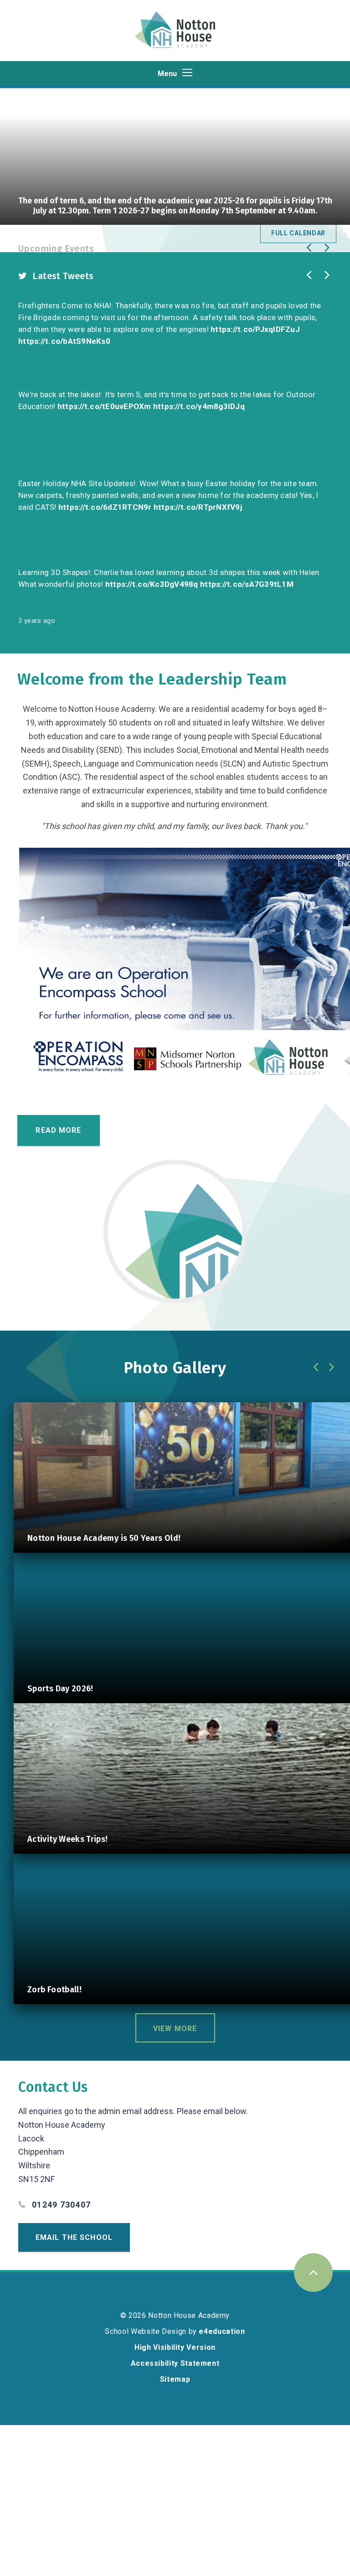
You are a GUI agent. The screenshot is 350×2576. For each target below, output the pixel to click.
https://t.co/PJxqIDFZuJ (255, 329)
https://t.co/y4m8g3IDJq (199, 406)
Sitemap (175, 2379)
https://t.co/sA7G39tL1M (247, 584)
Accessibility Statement (175, 2363)
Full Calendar (298, 233)
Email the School (74, 2237)
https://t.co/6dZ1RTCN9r (105, 507)
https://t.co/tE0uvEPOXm (104, 406)
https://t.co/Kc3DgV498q (152, 584)
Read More (58, 1130)
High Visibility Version (175, 2347)
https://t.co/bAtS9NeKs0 (64, 341)
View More (175, 2029)
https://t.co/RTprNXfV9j (198, 507)
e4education (222, 2331)
